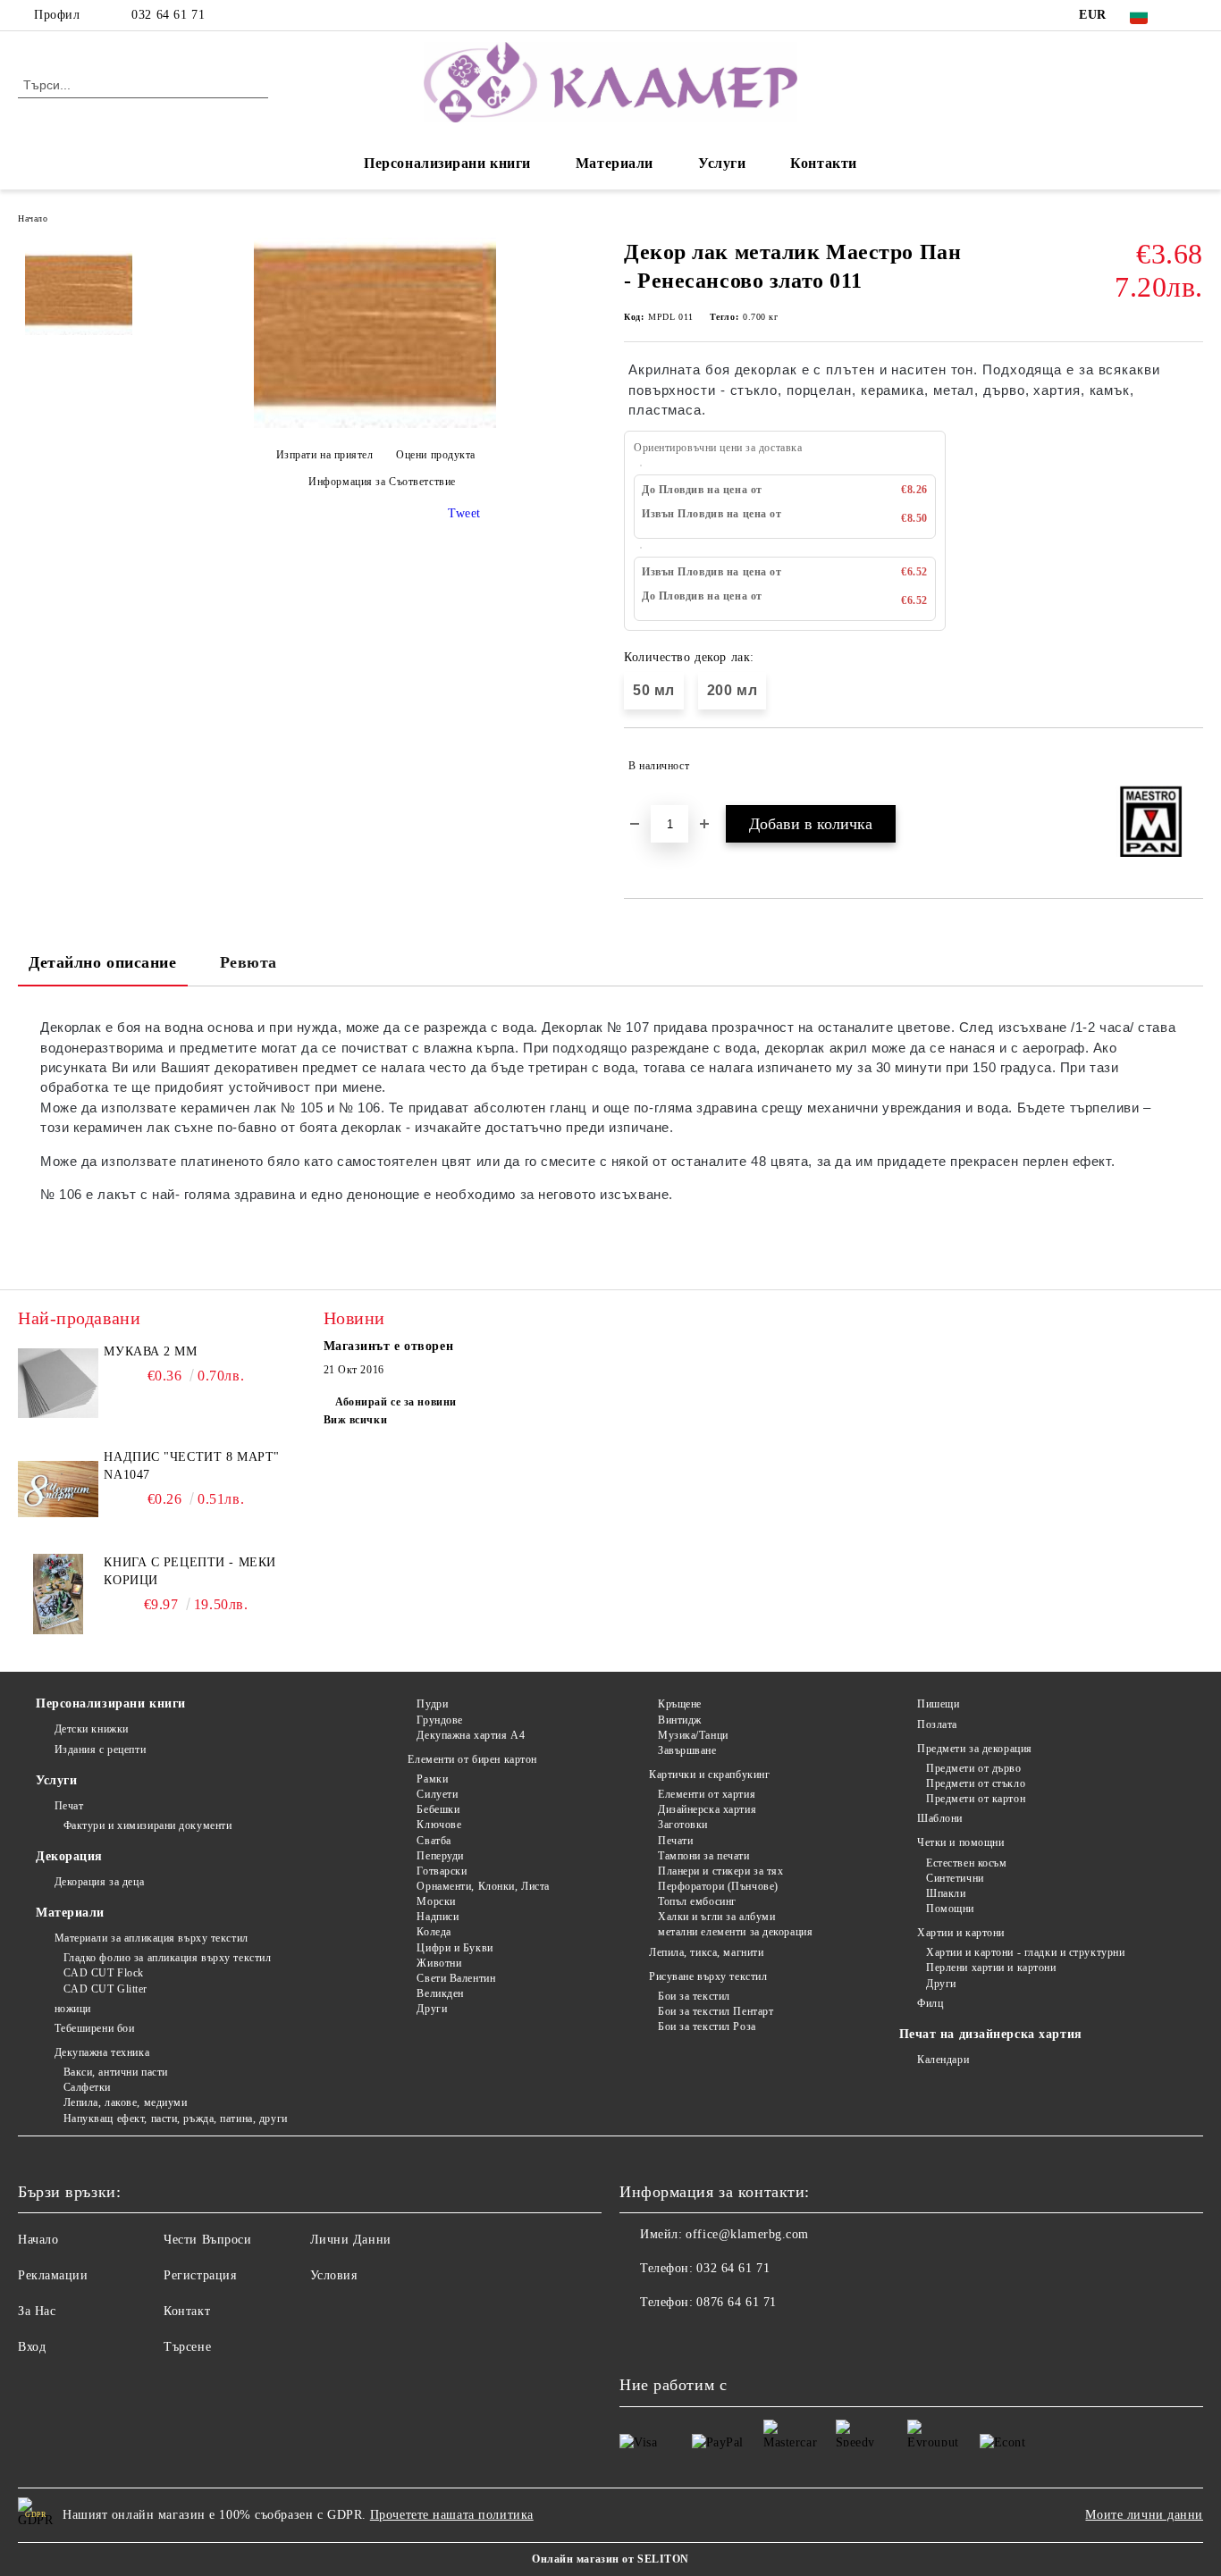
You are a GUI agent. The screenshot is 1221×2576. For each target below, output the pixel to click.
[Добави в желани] (1190, 766)
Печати (675, 1841)
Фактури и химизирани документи (147, 1825)
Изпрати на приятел (325, 455)
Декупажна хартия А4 (471, 1735)
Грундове (439, 1720)
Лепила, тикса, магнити (706, 1952)
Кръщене (679, 1704)
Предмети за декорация (975, 1749)
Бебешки (438, 1809)
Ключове (439, 1825)
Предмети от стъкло (976, 1783)
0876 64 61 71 (736, 2302)
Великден (440, 1993)
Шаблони (940, 1818)
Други (432, 2009)
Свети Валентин (456, 1978)
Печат (69, 1806)
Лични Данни (351, 2240)
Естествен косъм (966, 1863)
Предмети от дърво (974, 1768)
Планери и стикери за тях (720, 1871)
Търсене (187, 2347)
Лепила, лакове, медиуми (125, 2102)
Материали (615, 163)
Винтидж (679, 1720)
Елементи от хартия (707, 1794)
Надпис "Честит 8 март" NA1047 (191, 1466)
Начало (33, 218)
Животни (439, 1963)
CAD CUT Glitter (105, 1989)
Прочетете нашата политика (452, 2515)
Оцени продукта (436, 455)
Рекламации (53, 2275)
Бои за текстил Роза (707, 2026)
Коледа (434, 1932)
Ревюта (248, 962)
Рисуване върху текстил (708, 1976)
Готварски (442, 1871)
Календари (943, 2060)
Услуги (722, 163)
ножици (73, 2009)
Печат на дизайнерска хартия (991, 2034)
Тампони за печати (703, 1856)
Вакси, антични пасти (116, 2072)
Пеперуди (440, 1856)
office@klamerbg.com (747, 2234)
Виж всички (356, 1420)
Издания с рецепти (100, 1749)
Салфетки (87, 2087)
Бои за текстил (694, 1996)
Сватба (434, 1841)
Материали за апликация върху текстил (152, 1938)
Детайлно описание (103, 962)
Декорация (69, 1856)
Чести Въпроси (207, 2240)
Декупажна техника (102, 2052)
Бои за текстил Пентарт (716, 2011)
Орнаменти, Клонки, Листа (483, 1886)
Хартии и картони (961, 1933)
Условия (334, 2275)
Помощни (950, 1909)
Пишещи (938, 1704)
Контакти (823, 163)
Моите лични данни (1144, 2515)
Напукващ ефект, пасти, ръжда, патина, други (176, 2119)
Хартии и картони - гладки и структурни (1025, 1952)
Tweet (464, 513)
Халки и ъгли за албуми (716, 1917)
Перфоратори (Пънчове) (718, 1886)
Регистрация (200, 2275)
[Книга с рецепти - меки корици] (58, 1594)
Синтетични (955, 1878)
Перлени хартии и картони (991, 1968)
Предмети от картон (976, 1799)
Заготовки (683, 1825)
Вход (32, 2347)
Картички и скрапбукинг (709, 1775)
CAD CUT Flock (104, 1973)
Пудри (432, 1704)
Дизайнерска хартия (707, 1809)
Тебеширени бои (94, 2028)
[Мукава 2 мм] (58, 1383)
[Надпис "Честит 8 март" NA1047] (58, 1489)
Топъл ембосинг (697, 1901)
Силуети (437, 1794)
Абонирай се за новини (396, 1402)
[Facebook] (1193, 15)
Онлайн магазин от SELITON (610, 2559)
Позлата (937, 1724)
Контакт (187, 2311)
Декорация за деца (99, 1882)
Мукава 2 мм (150, 1351)
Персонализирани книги (447, 163)
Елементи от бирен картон (472, 1759)
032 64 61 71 (168, 15)
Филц (930, 2003)
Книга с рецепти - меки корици (189, 1571)
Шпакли (946, 1893)
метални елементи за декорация (735, 1932)
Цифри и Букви (455, 1948)
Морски (436, 1901)
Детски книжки (92, 1729)
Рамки (432, 1779)
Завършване (687, 1750)
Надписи (438, 1917)
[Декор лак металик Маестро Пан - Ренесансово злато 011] (375, 424)
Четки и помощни (960, 1842)
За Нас (37, 2311)
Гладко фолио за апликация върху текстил (167, 1958)
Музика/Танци (693, 1735)
